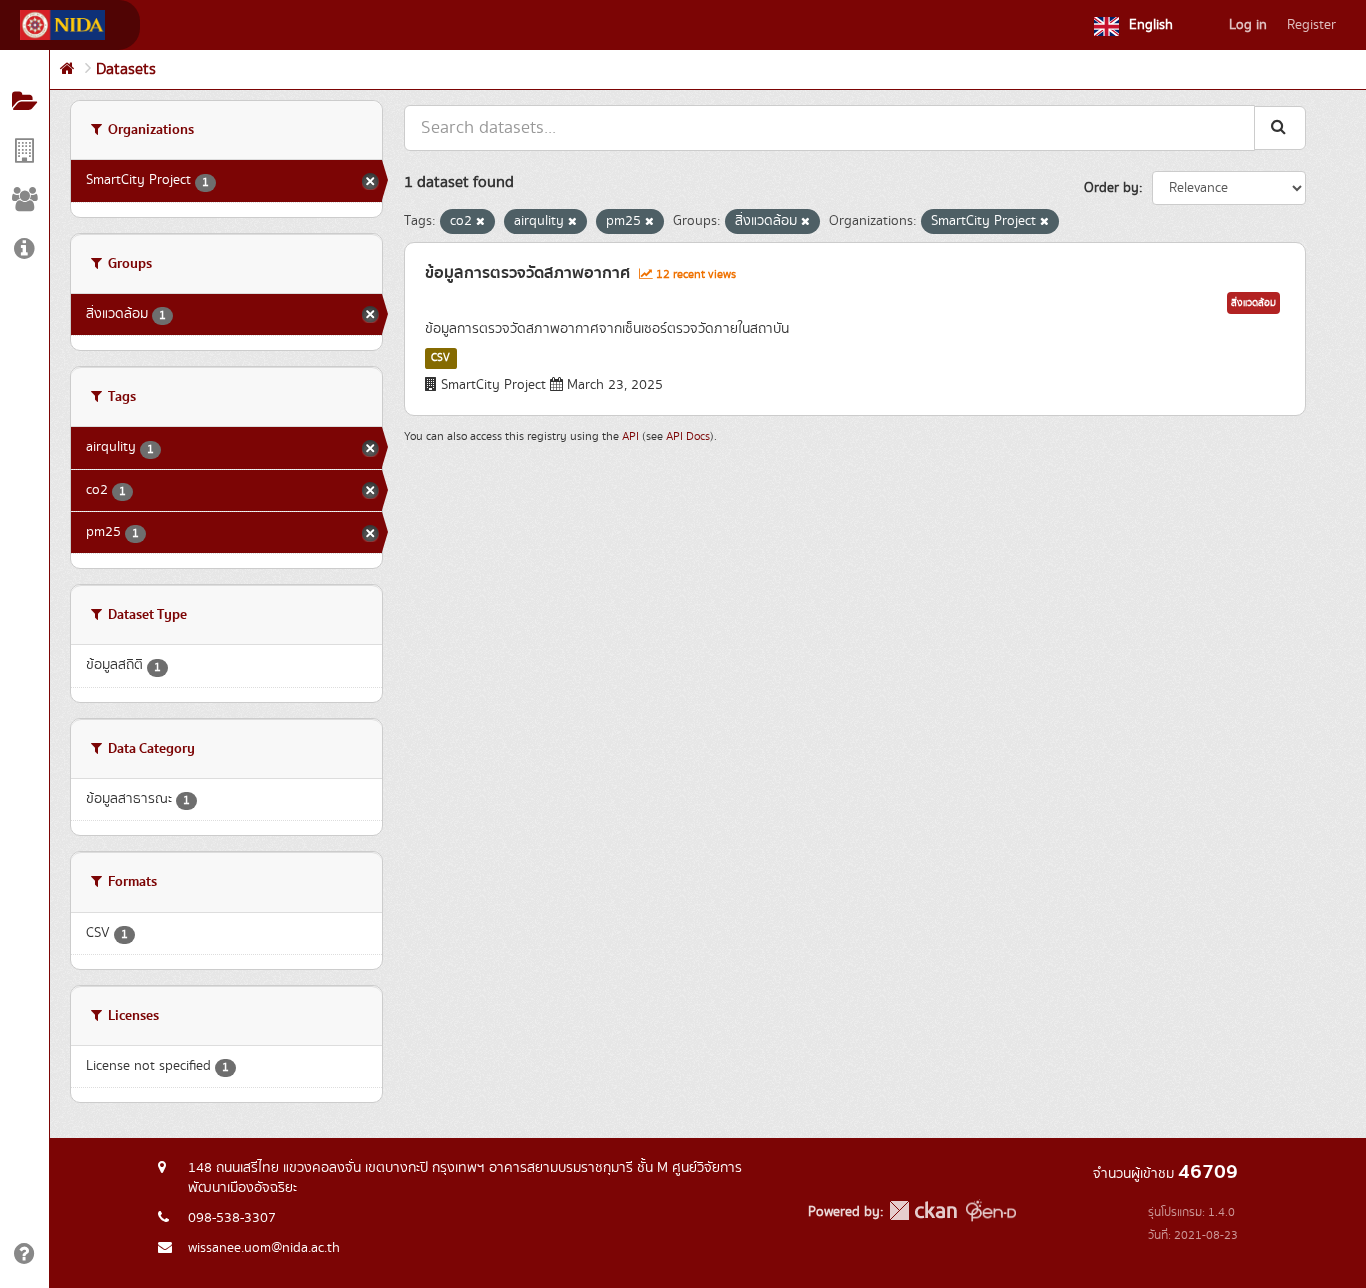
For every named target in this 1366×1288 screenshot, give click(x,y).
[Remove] (480, 222)
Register (1311, 25)
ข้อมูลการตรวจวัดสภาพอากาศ (527, 273)
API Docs (688, 436)
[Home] (67, 69)
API (630, 436)
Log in (1248, 25)
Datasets (126, 69)
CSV (440, 358)
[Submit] (1280, 127)
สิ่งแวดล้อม (1253, 303)
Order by (1111, 188)
